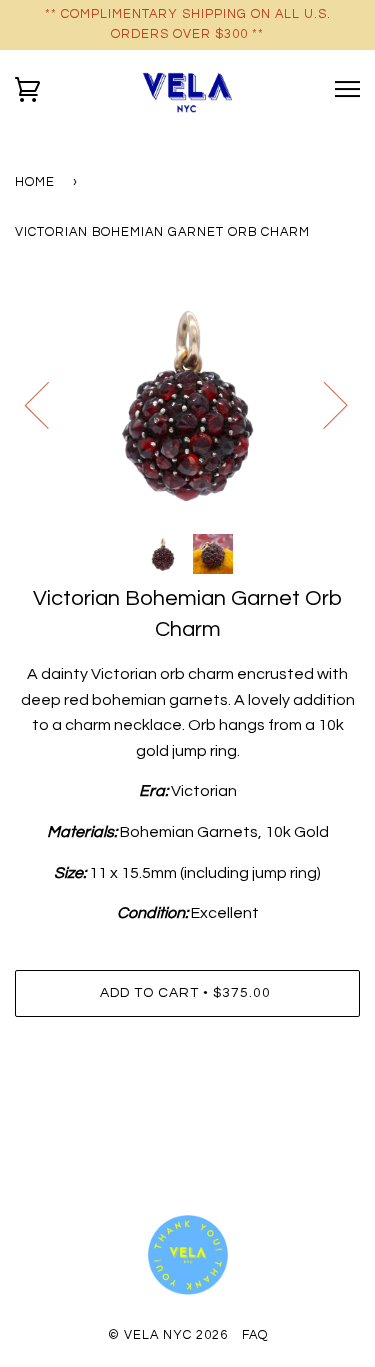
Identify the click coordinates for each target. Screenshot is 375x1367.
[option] (187, 404)
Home (35, 182)
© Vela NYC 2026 (168, 1335)
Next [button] (323, 404)
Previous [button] (49, 404)
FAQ (255, 1335)
